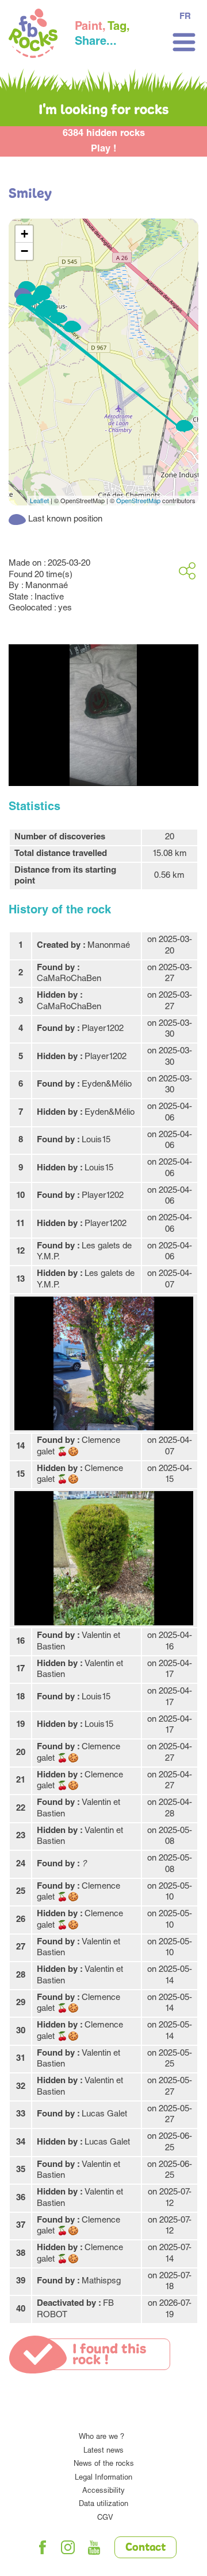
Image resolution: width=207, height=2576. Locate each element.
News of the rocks (104, 2464)
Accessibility (103, 2491)
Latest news (103, 2451)
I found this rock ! (109, 2355)
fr (185, 17)
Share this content (187, 571)
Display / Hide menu (184, 42)
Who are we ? (101, 2437)
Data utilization (103, 2505)
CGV (105, 2518)
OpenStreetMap (138, 500)
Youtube (94, 2547)
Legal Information (103, 2478)
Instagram (68, 2547)
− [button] (24, 251)
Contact (145, 2548)
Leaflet (39, 500)
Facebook (43, 2547)
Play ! (104, 149)
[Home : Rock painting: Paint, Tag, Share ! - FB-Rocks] (33, 35)
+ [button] (24, 234)
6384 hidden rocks (104, 134)
